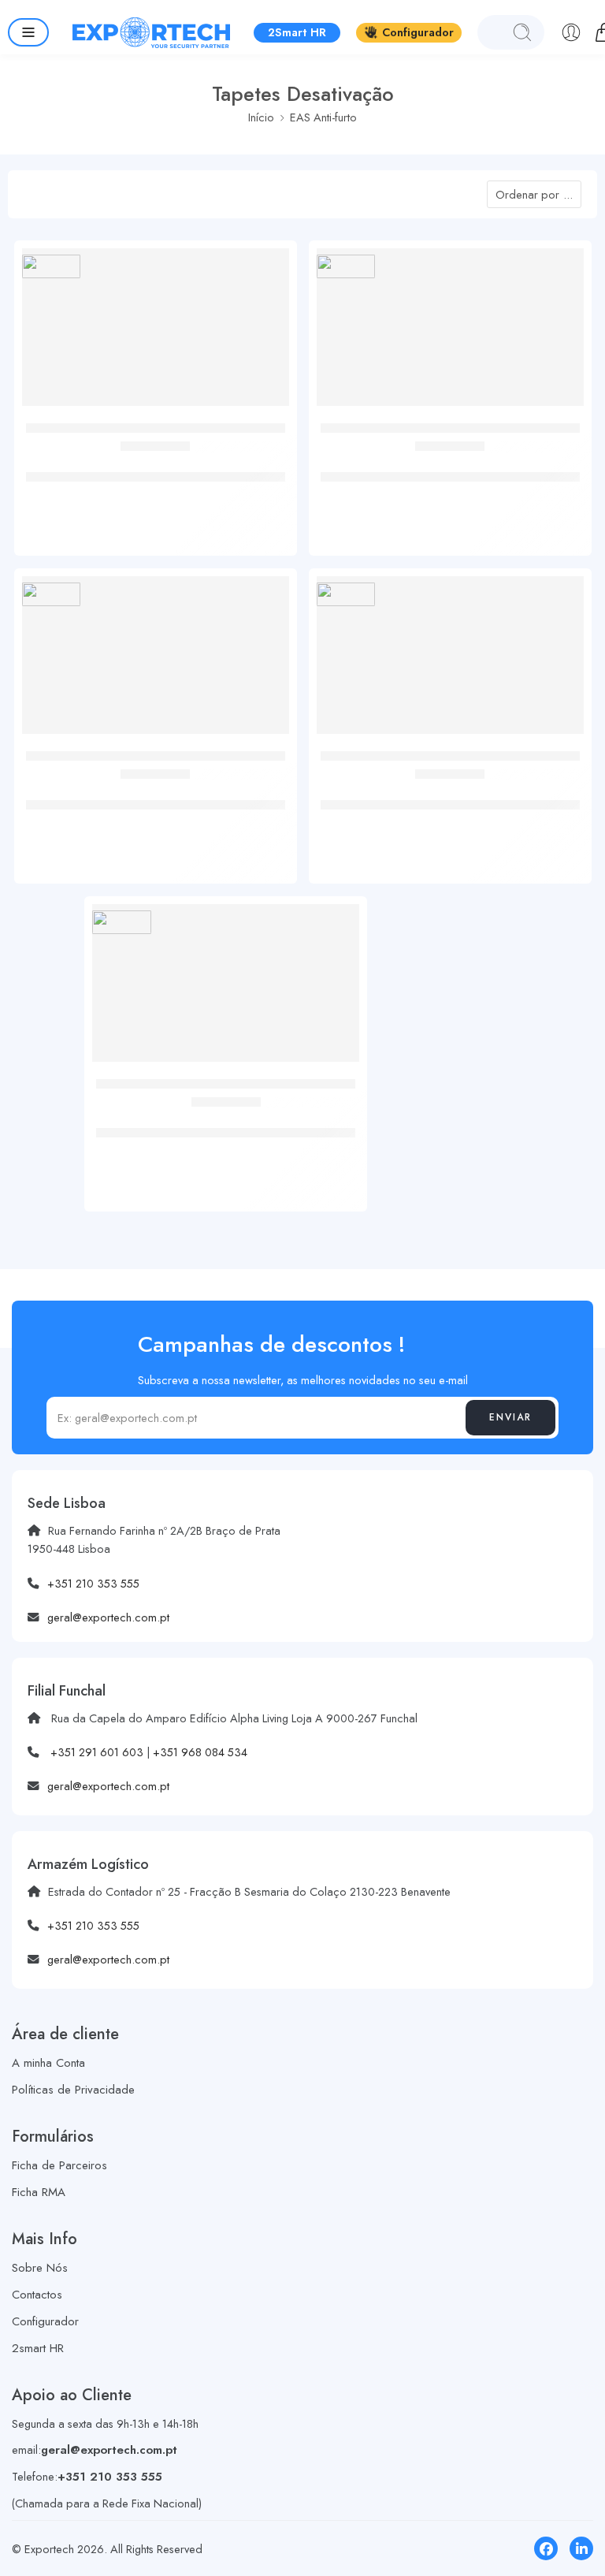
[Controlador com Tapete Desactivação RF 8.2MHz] (450, 333)
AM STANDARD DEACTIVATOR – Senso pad (450, 788)
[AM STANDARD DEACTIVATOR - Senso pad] (450, 661)
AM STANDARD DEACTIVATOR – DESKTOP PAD (155, 460)
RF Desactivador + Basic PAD (156, 788)
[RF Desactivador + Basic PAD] (156, 661)
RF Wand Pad (226, 1116)
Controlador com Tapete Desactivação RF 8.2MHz (450, 460)
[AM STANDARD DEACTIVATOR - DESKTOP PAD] (156, 333)
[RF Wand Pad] (226, 989)
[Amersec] (52, 266)
